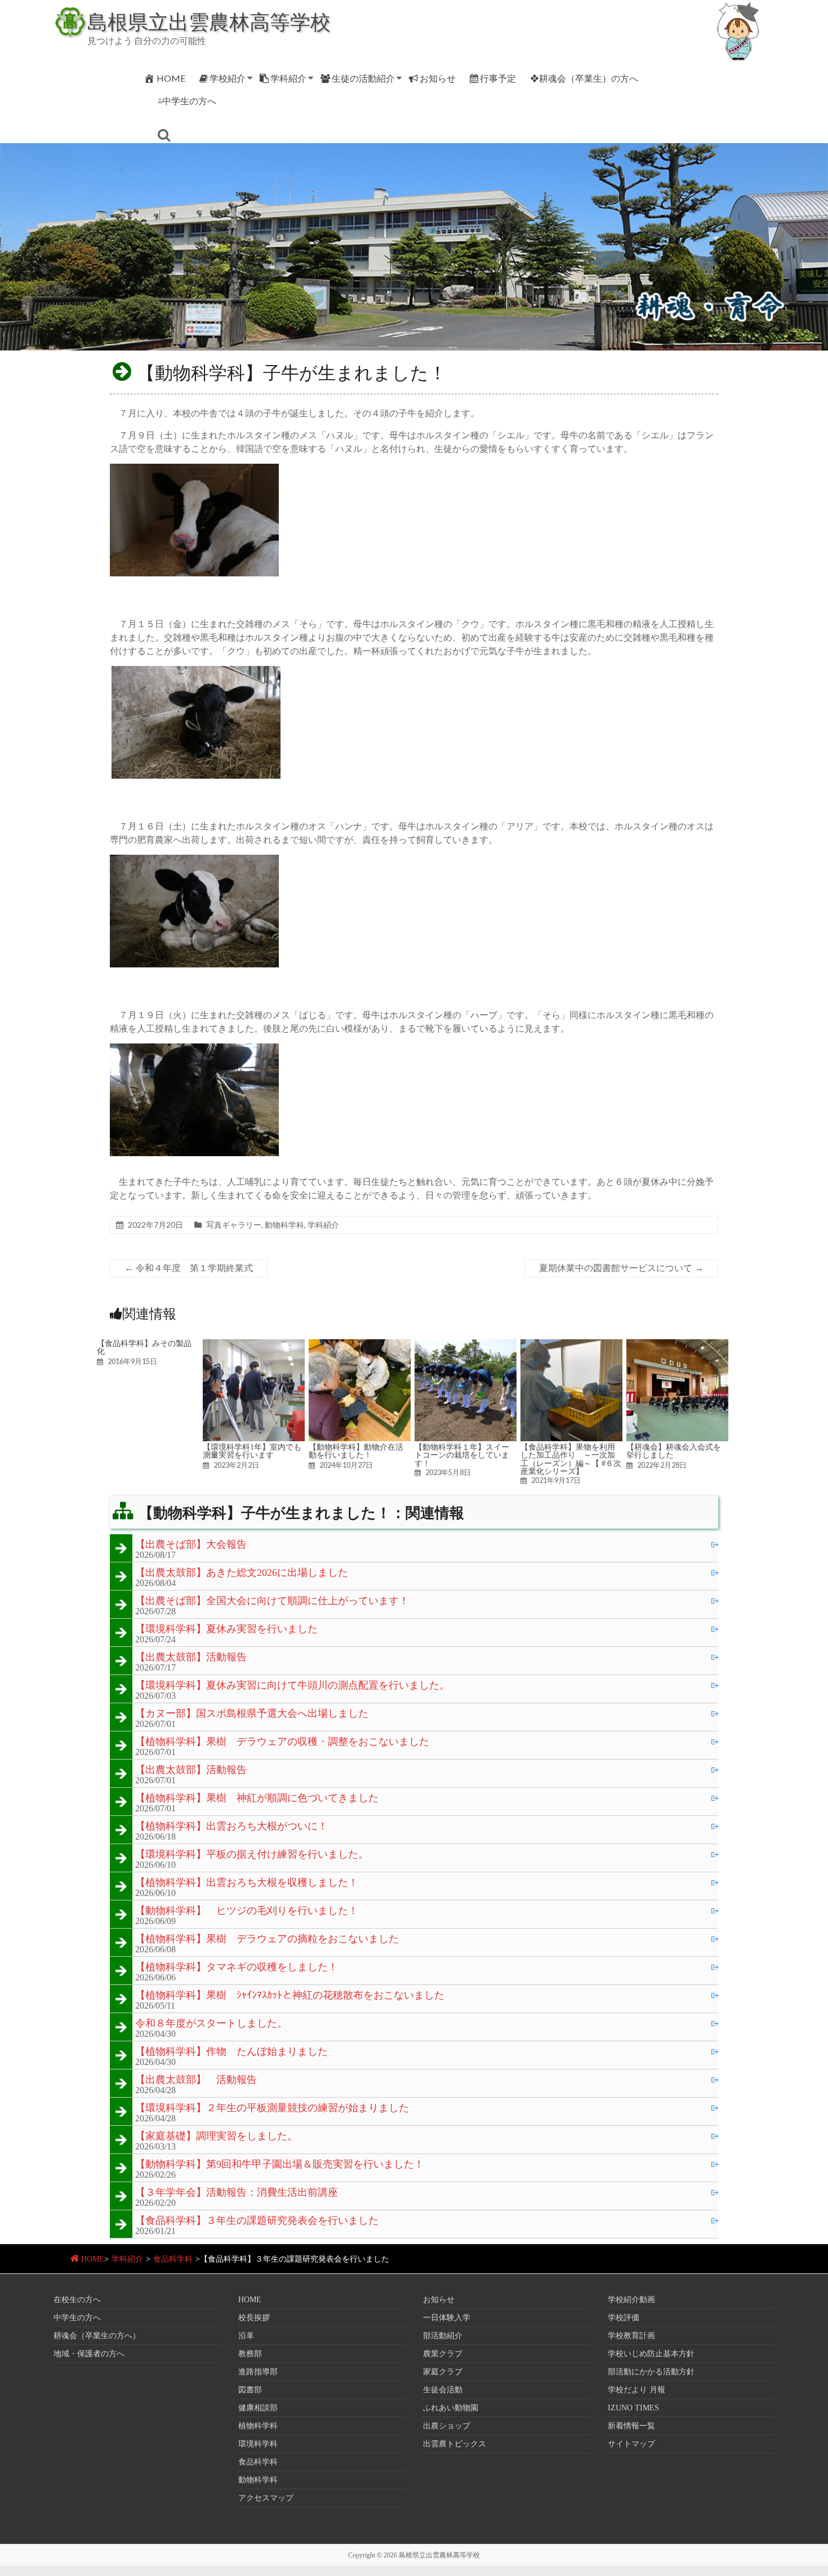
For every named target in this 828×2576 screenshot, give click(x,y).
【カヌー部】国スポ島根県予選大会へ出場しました (252, 1714)
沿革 (246, 2336)
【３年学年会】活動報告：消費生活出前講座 (237, 2193)
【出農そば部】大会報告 (191, 1545)
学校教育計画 (631, 2336)
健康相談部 (258, 2408)
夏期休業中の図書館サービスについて (621, 1268)
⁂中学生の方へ (187, 101)
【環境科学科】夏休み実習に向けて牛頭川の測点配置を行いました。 (292, 1686)
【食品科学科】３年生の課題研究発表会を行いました (257, 2221)
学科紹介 (288, 78)
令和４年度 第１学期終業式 (189, 1268)
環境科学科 (258, 2444)
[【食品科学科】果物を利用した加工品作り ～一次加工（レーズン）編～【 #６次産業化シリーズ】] (571, 1345)
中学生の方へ (77, 2318)
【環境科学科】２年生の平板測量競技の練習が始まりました (272, 2108)
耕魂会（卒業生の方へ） (97, 2336)
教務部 (250, 2354)
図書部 (250, 2390)
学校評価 (624, 2318)
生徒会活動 (443, 2390)
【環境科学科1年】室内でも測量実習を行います (252, 1451)
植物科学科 (258, 2426)
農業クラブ (443, 2354)
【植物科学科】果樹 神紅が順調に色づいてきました (257, 1798)
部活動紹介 (443, 2336)
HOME (171, 78)
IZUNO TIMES (633, 2408)
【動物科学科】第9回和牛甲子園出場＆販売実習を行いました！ (280, 2165)
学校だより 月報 (636, 2390)
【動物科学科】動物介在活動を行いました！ (356, 1451)
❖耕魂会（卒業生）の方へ (584, 78)
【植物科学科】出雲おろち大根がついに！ (232, 1827)
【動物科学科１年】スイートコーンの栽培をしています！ (462, 1455)
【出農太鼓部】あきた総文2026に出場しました (242, 1573)
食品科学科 (173, 2259)
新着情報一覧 (631, 2426)
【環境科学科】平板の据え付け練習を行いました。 (252, 1855)
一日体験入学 (447, 2318)
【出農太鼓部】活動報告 (191, 1658)
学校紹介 (228, 78)
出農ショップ (447, 2426)
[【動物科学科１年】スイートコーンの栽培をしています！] (466, 1345)
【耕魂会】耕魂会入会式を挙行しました (674, 1451)
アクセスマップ (266, 2498)
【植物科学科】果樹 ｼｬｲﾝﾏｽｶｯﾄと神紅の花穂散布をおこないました (290, 1996)
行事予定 (498, 78)
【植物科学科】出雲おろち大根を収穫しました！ (247, 1883)
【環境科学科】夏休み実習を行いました (226, 1629)
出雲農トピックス (455, 2444)
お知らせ (438, 78)
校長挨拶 (254, 2318)
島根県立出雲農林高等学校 (209, 21)
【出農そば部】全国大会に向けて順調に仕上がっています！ (272, 1601)
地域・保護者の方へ (89, 2354)
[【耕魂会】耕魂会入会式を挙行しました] (677, 1345)
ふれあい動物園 (451, 2408)
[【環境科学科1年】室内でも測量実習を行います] (254, 1345)
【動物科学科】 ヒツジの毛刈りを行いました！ (247, 1911)
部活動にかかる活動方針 (651, 2372)
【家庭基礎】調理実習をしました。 (216, 2137)
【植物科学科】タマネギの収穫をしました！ (237, 1967)
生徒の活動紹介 (363, 78)
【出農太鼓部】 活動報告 (196, 2080)
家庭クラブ (443, 2372)
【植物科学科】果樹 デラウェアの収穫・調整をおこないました (282, 1742)
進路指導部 (258, 2372)
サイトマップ (631, 2444)
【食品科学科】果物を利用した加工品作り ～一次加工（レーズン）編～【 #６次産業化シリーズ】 (571, 1459)
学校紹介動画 (631, 2300)
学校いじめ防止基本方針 (651, 2354)
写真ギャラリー (234, 1225)
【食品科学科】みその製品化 (144, 1347)
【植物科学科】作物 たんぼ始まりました (232, 2052)
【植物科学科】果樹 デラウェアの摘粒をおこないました (267, 1939)
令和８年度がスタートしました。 (211, 2024)
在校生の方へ (77, 2300)
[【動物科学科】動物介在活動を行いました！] (360, 1345)
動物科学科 (284, 1225)
